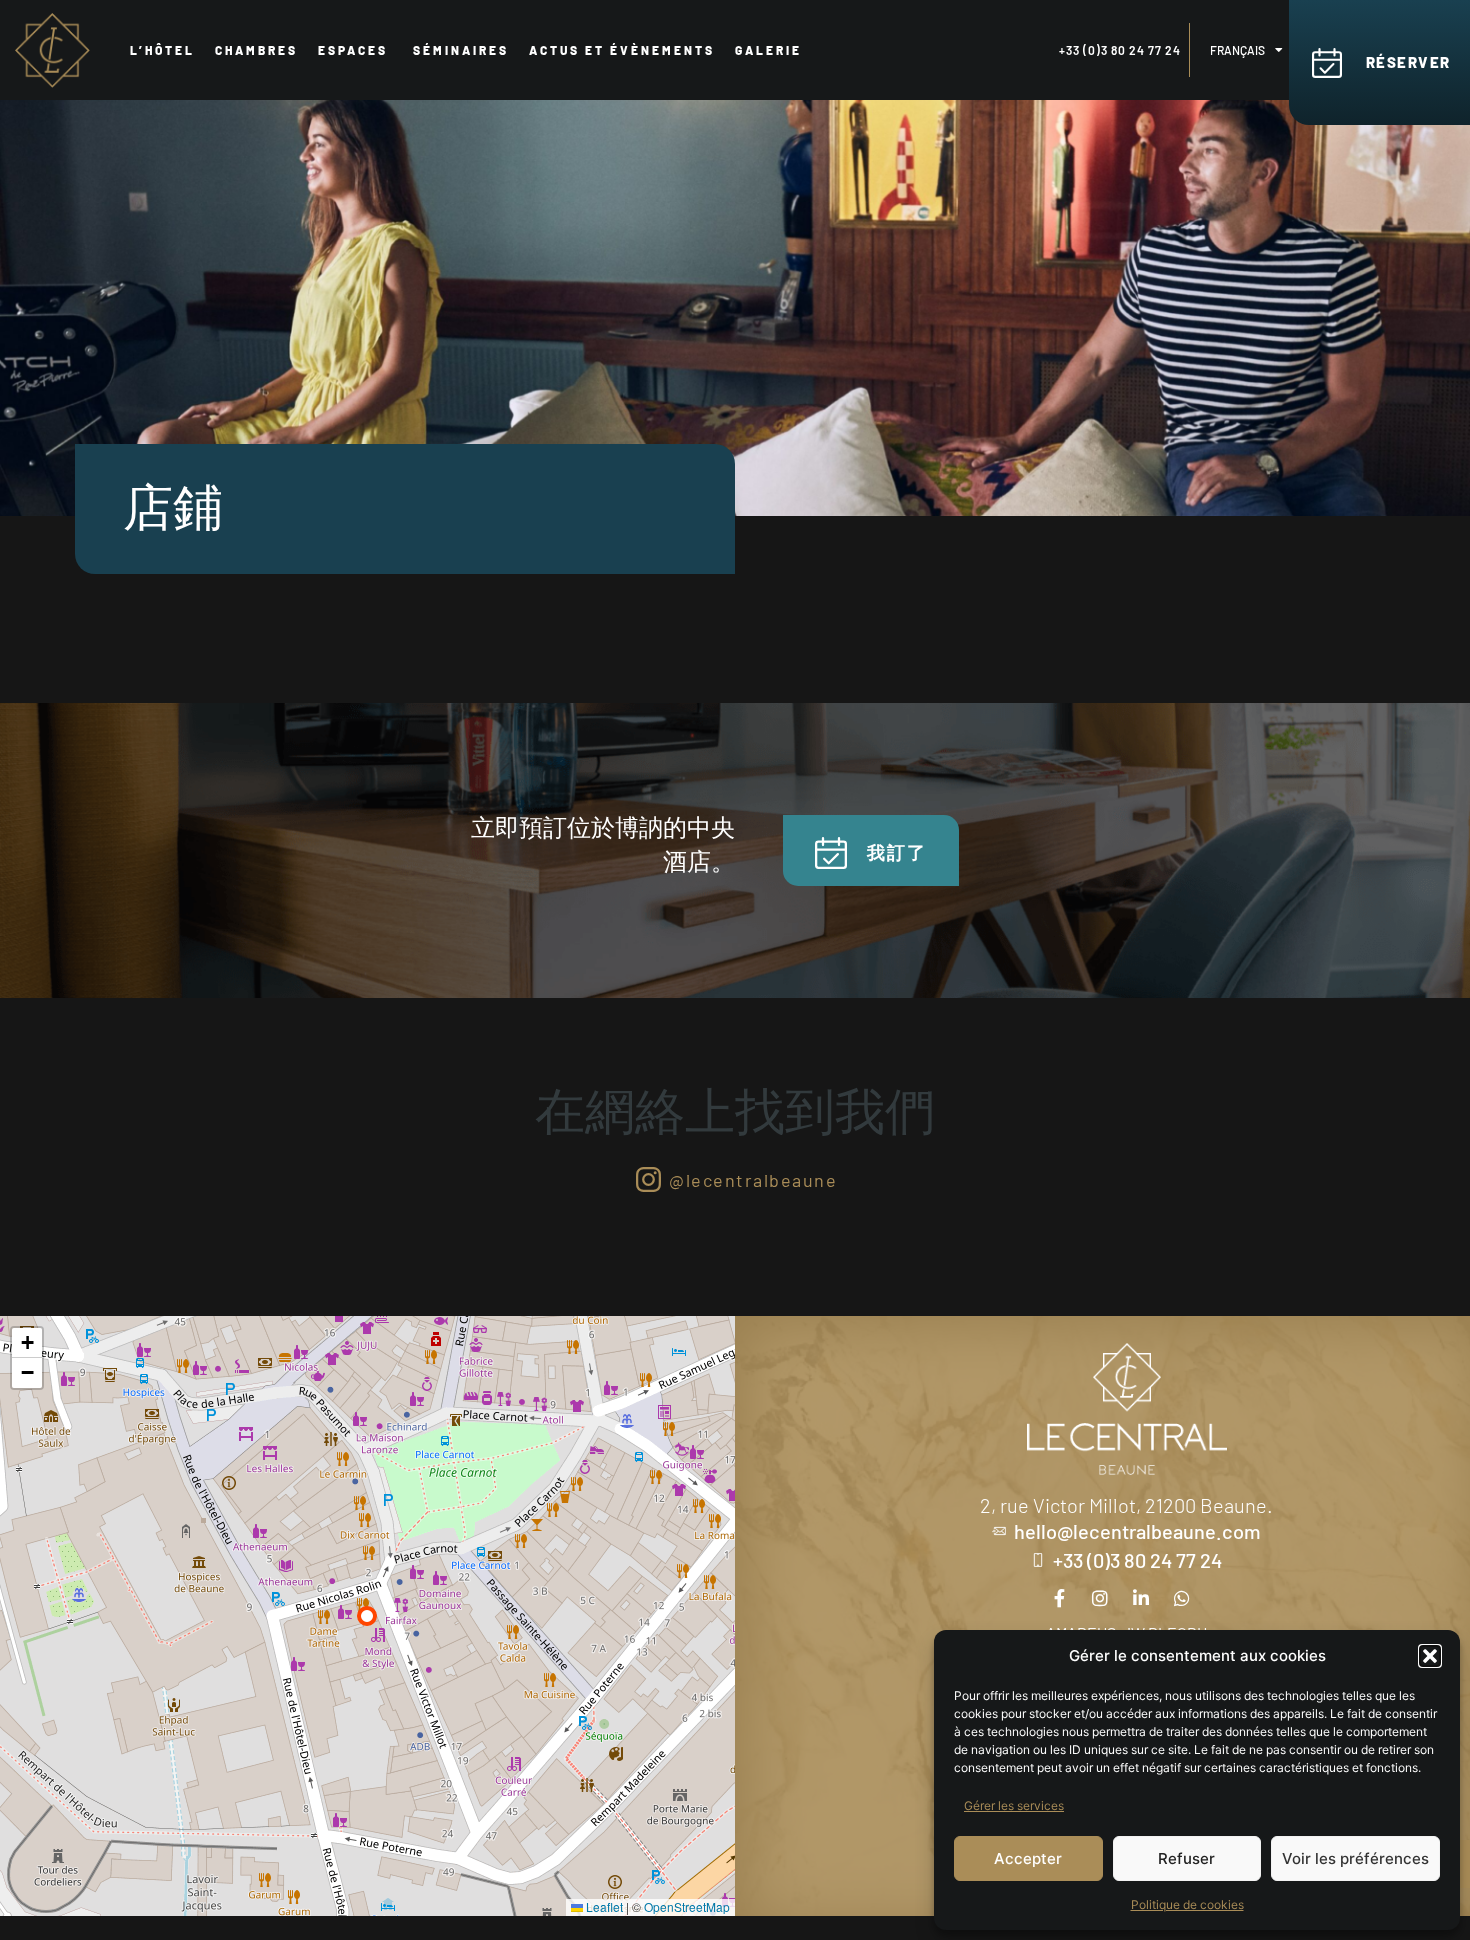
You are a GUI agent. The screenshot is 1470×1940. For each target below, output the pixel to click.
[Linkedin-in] (1141, 1598)
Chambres (256, 50)
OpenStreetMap (687, 1906)
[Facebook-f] (1059, 1598)
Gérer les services (1014, 1805)
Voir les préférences (1355, 1858)
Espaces (355, 50)
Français (1237, 50)
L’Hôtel (162, 50)
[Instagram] (1100, 1598)
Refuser (1186, 1858)
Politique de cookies (1187, 1904)
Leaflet (603, 1906)
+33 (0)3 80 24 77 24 (1120, 50)
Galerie (768, 50)
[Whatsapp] (1182, 1598)
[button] (1430, 1656)
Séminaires (461, 50)
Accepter (1028, 1858)
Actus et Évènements (622, 50)
